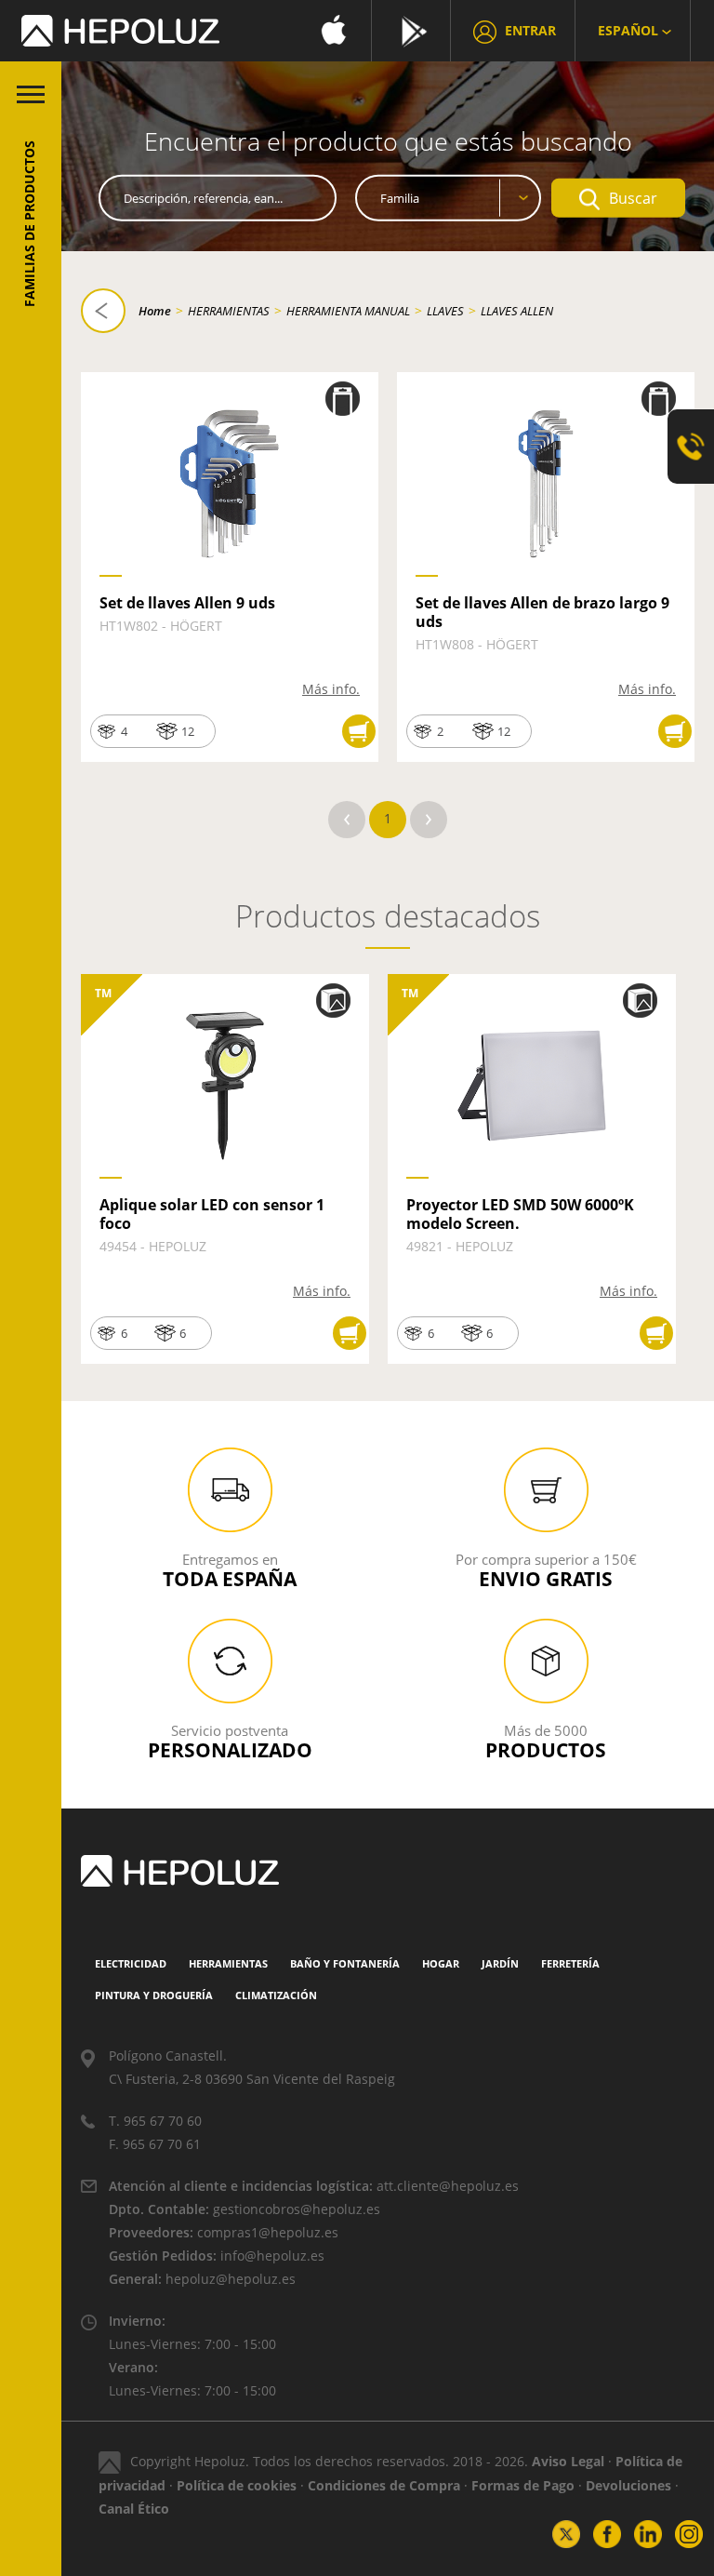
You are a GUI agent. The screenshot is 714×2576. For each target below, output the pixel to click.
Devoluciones (628, 2485)
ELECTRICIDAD (131, 1963)
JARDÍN (500, 1963)
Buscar (633, 198)
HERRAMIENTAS (229, 311)
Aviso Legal (568, 2461)
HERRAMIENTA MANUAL (348, 311)
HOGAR (441, 1963)
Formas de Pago (523, 2485)
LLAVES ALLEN (517, 311)
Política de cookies (237, 2485)
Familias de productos (29, 224)
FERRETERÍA (570, 1963)
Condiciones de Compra (384, 2485)
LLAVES (445, 311)
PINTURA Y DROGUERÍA (154, 1995)
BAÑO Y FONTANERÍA (345, 1963)
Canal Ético (134, 2509)
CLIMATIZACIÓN (276, 1995)
